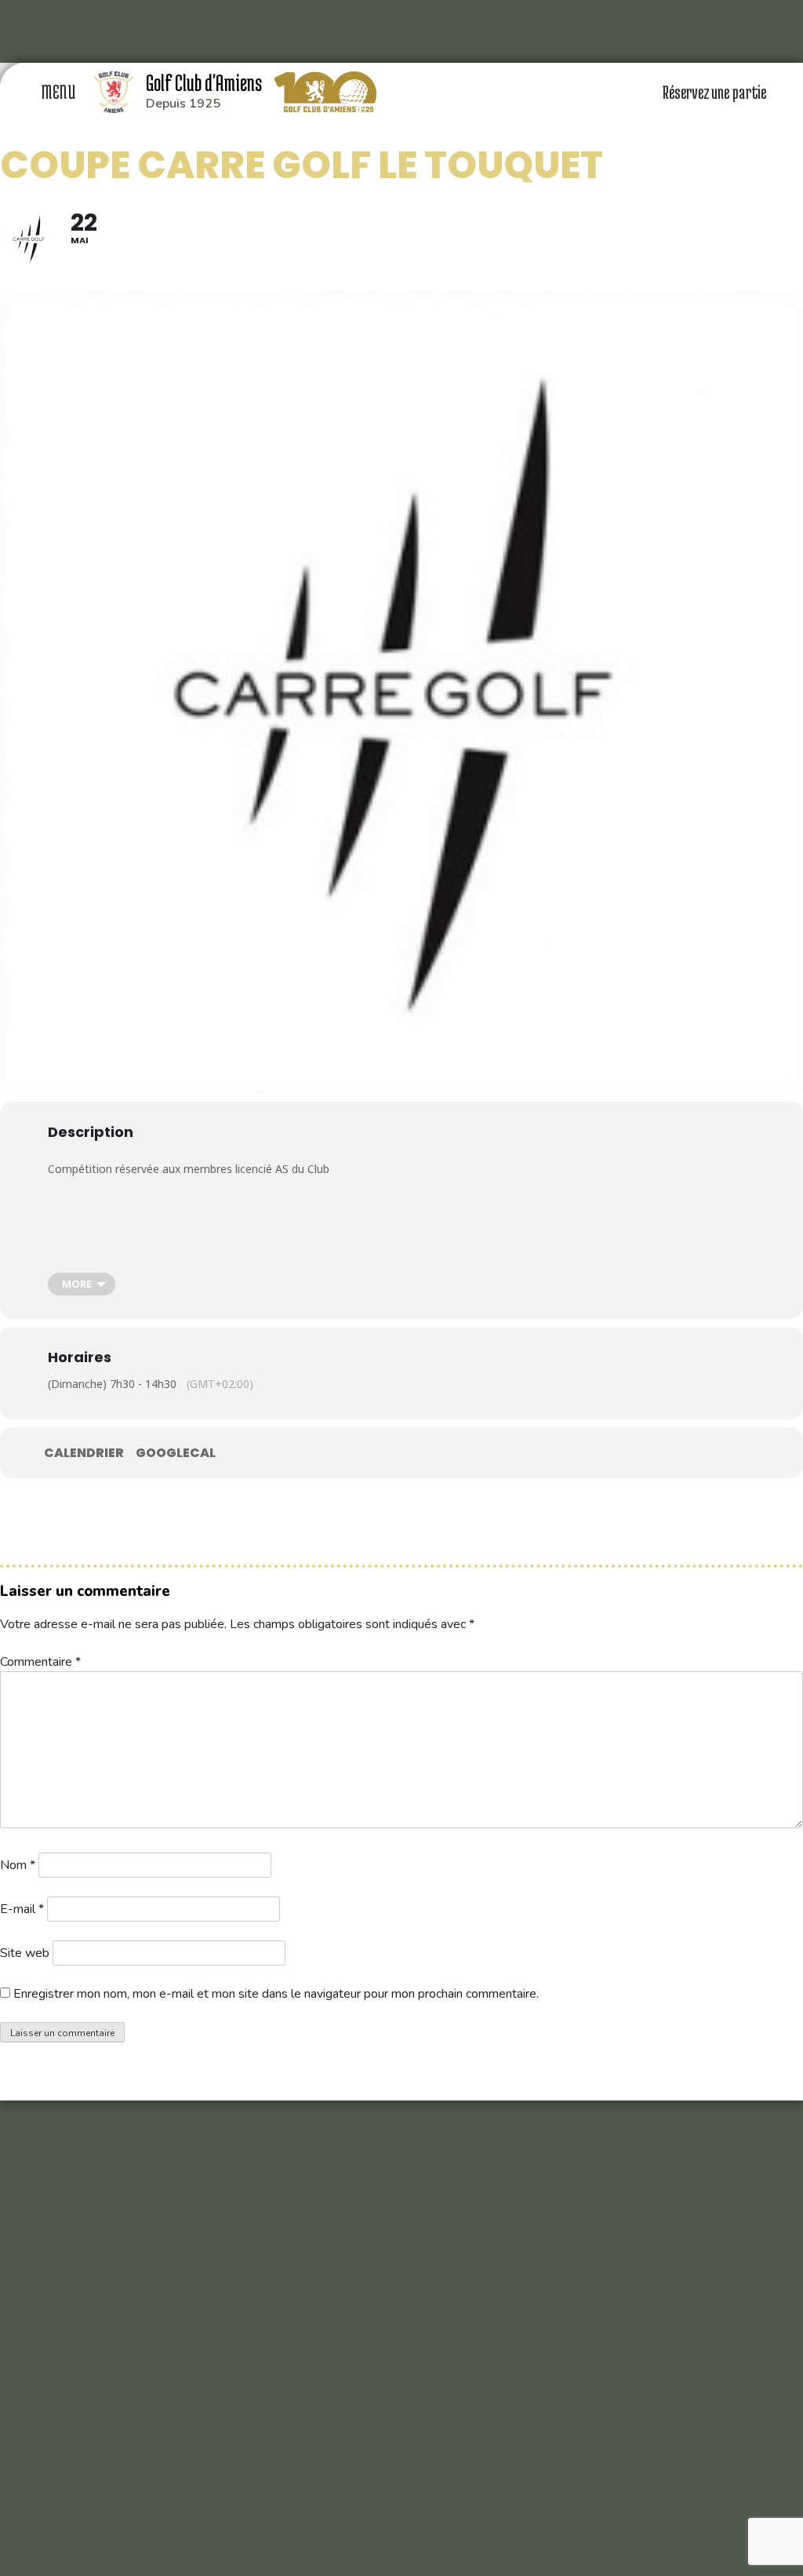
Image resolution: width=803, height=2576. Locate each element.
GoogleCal (176, 1453)
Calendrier (84, 1453)
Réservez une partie (716, 92)
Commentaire (40, 1662)
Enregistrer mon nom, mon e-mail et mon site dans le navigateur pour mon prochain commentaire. (276, 1994)
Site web (25, 1953)
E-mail (22, 1909)
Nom (18, 1865)
